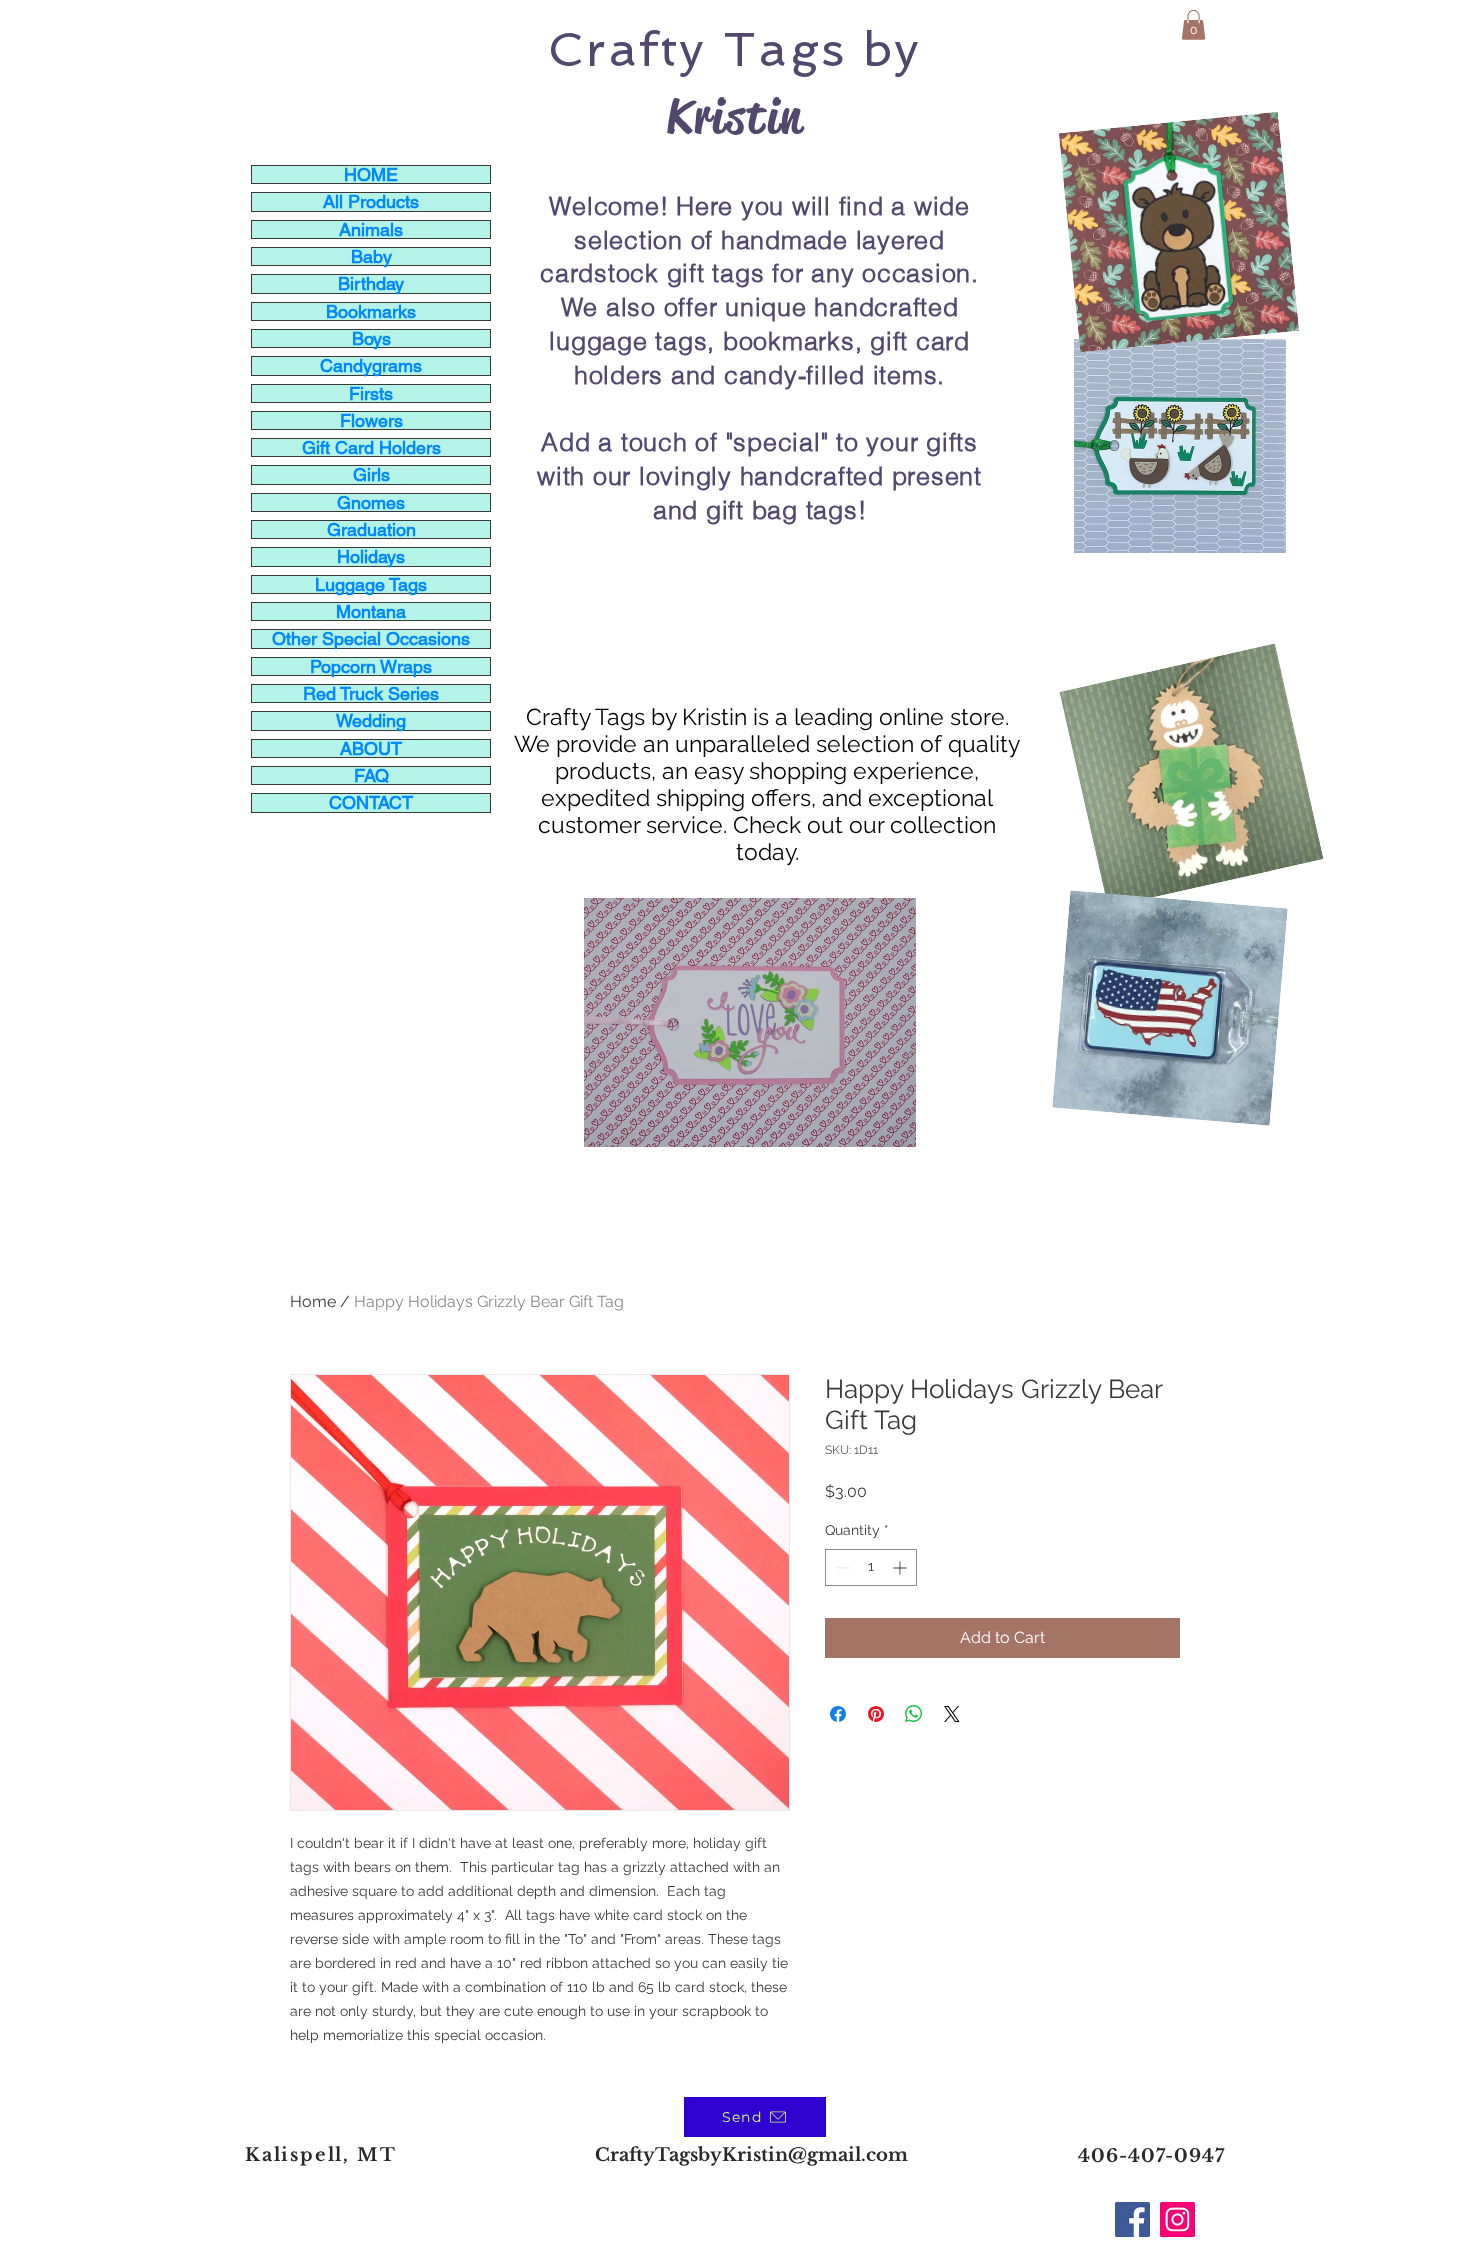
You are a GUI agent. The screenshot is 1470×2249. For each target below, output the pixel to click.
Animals (371, 229)
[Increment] (901, 1567)
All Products (371, 201)
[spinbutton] (871, 1567)
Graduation (371, 529)
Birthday (371, 283)
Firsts (371, 393)
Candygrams (371, 365)
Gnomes (371, 502)
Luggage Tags (371, 584)
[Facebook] (1132, 2219)
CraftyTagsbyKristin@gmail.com (751, 2155)
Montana (371, 611)
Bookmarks (371, 311)
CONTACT (371, 802)
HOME (371, 174)
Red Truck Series (371, 693)
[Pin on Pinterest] (876, 1714)
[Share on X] (952, 1714)
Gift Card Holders (371, 447)
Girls (371, 474)
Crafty (627, 49)
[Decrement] (840, 1567)
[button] (1193, 25)
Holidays (371, 556)
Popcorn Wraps (371, 666)
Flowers (371, 420)
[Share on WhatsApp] (914, 1714)
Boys (371, 338)
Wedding (371, 720)
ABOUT (371, 748)
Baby (371, 256)
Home (313, 1301)
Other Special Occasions (371, 638)
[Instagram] (1177, 2219)
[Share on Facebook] (838, 1714)
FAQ (371, 775)
